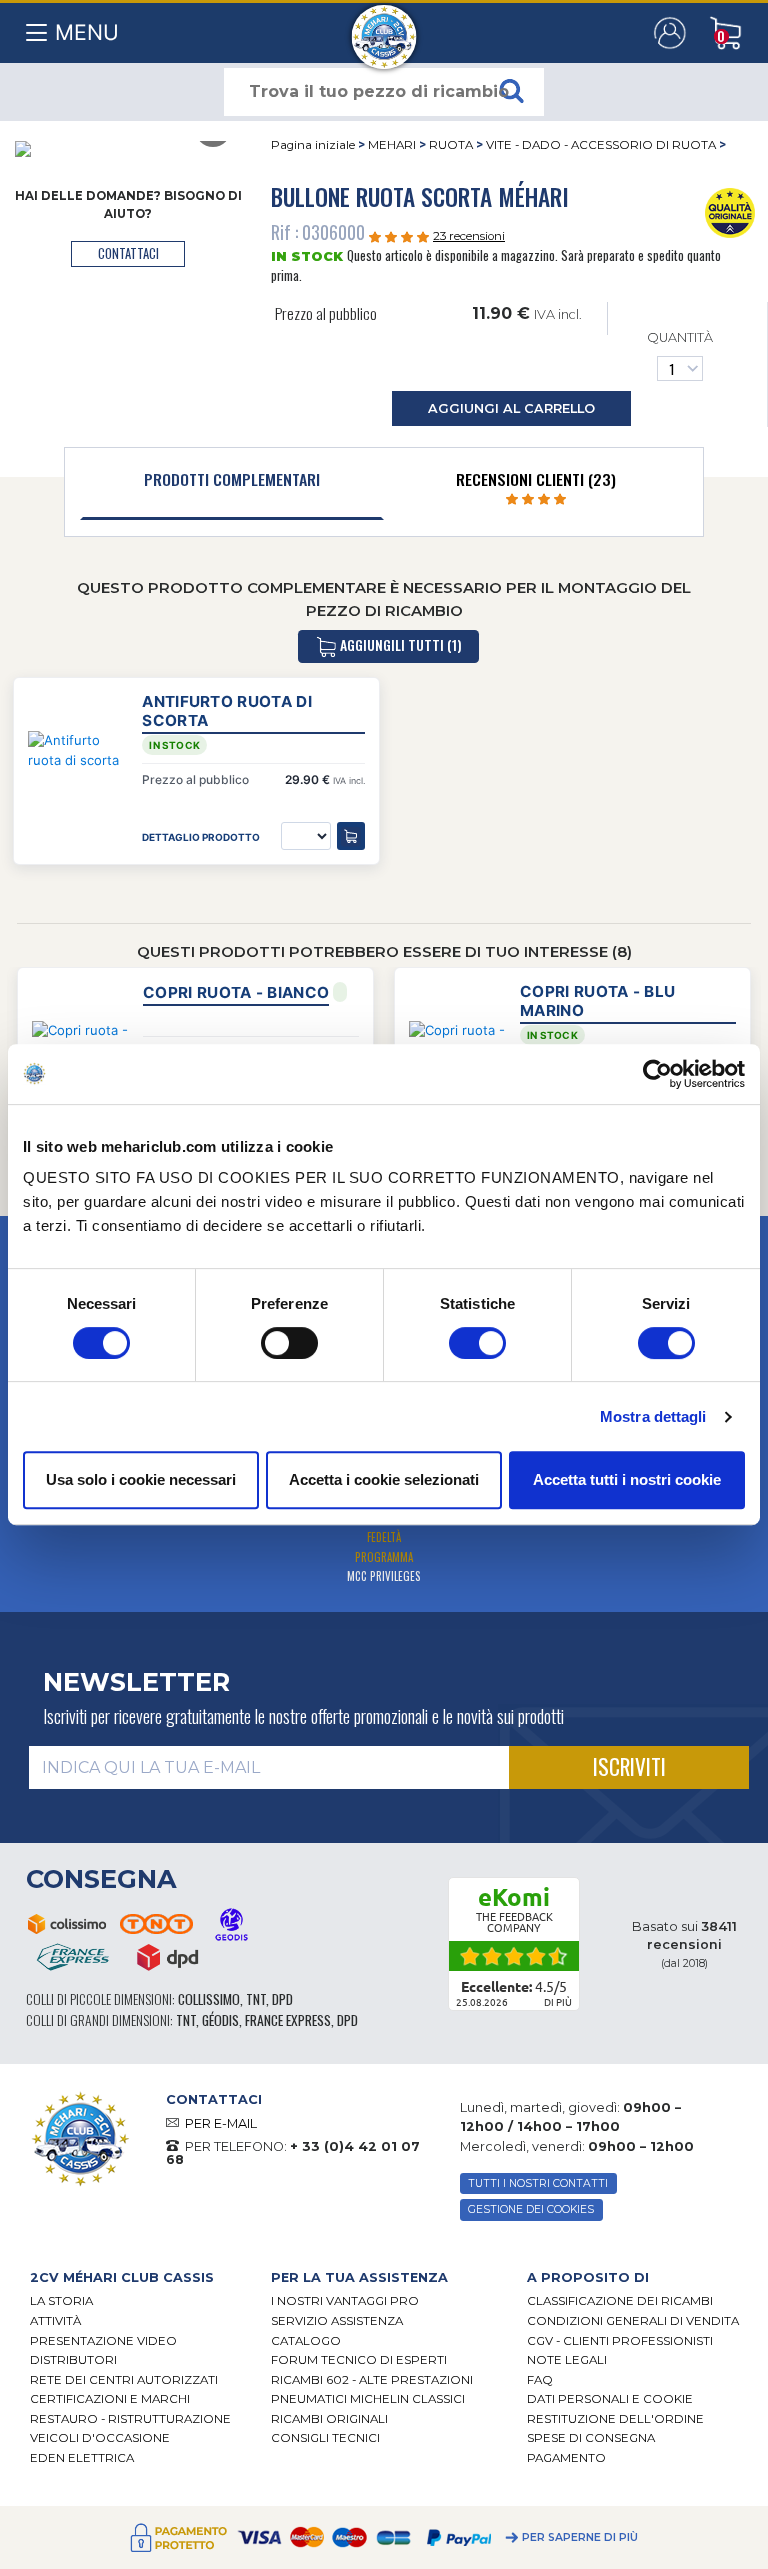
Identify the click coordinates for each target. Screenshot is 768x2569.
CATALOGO (306, 2341)
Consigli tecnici (325, 2438)
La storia (61, 2301)
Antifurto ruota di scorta (227, 711)
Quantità (680, 337)
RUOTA (451, 145)
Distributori (73, 2360)
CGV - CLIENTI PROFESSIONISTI (620, 2341)
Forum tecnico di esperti (359, 2360)
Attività (55, 2321)
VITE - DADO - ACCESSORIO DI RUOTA (602, 145)
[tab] (232, 484)
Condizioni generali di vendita (633, 2321)
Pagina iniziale (313, 145)
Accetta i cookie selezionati (384, 1479)
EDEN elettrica (82, 2458)
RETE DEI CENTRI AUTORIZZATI (124, 2380)
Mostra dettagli (653, 1416)
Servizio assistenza (337, 2321)
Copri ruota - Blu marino (597, 1001)
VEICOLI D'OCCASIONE (100, 2438)
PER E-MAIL (221, 2123)
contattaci (128, 253)
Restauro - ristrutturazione (130, 2419)
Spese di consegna (591, 2438)
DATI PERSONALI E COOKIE (610, 2399)
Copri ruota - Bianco (236, 992)
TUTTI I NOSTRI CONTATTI (538, 2183)
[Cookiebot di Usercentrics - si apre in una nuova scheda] (657, 1074)
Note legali (567, 2360)
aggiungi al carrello (511, 408)
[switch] (289, 1343)
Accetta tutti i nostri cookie (627, 1479)
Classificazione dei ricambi (620, 2301)
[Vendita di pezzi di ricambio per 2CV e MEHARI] (384, 27)
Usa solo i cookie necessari (141, 1479)
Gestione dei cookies (531, 2209)
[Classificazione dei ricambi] (729, 211)
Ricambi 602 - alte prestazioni (372, 2380)
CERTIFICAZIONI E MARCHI (110, 2399)
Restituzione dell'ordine (615, 2419)
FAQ (540, 2380)
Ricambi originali (329, 2419)
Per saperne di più (580, 2537)
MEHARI (392, 145)
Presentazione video (103, 2341)
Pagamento (566, 2458)
